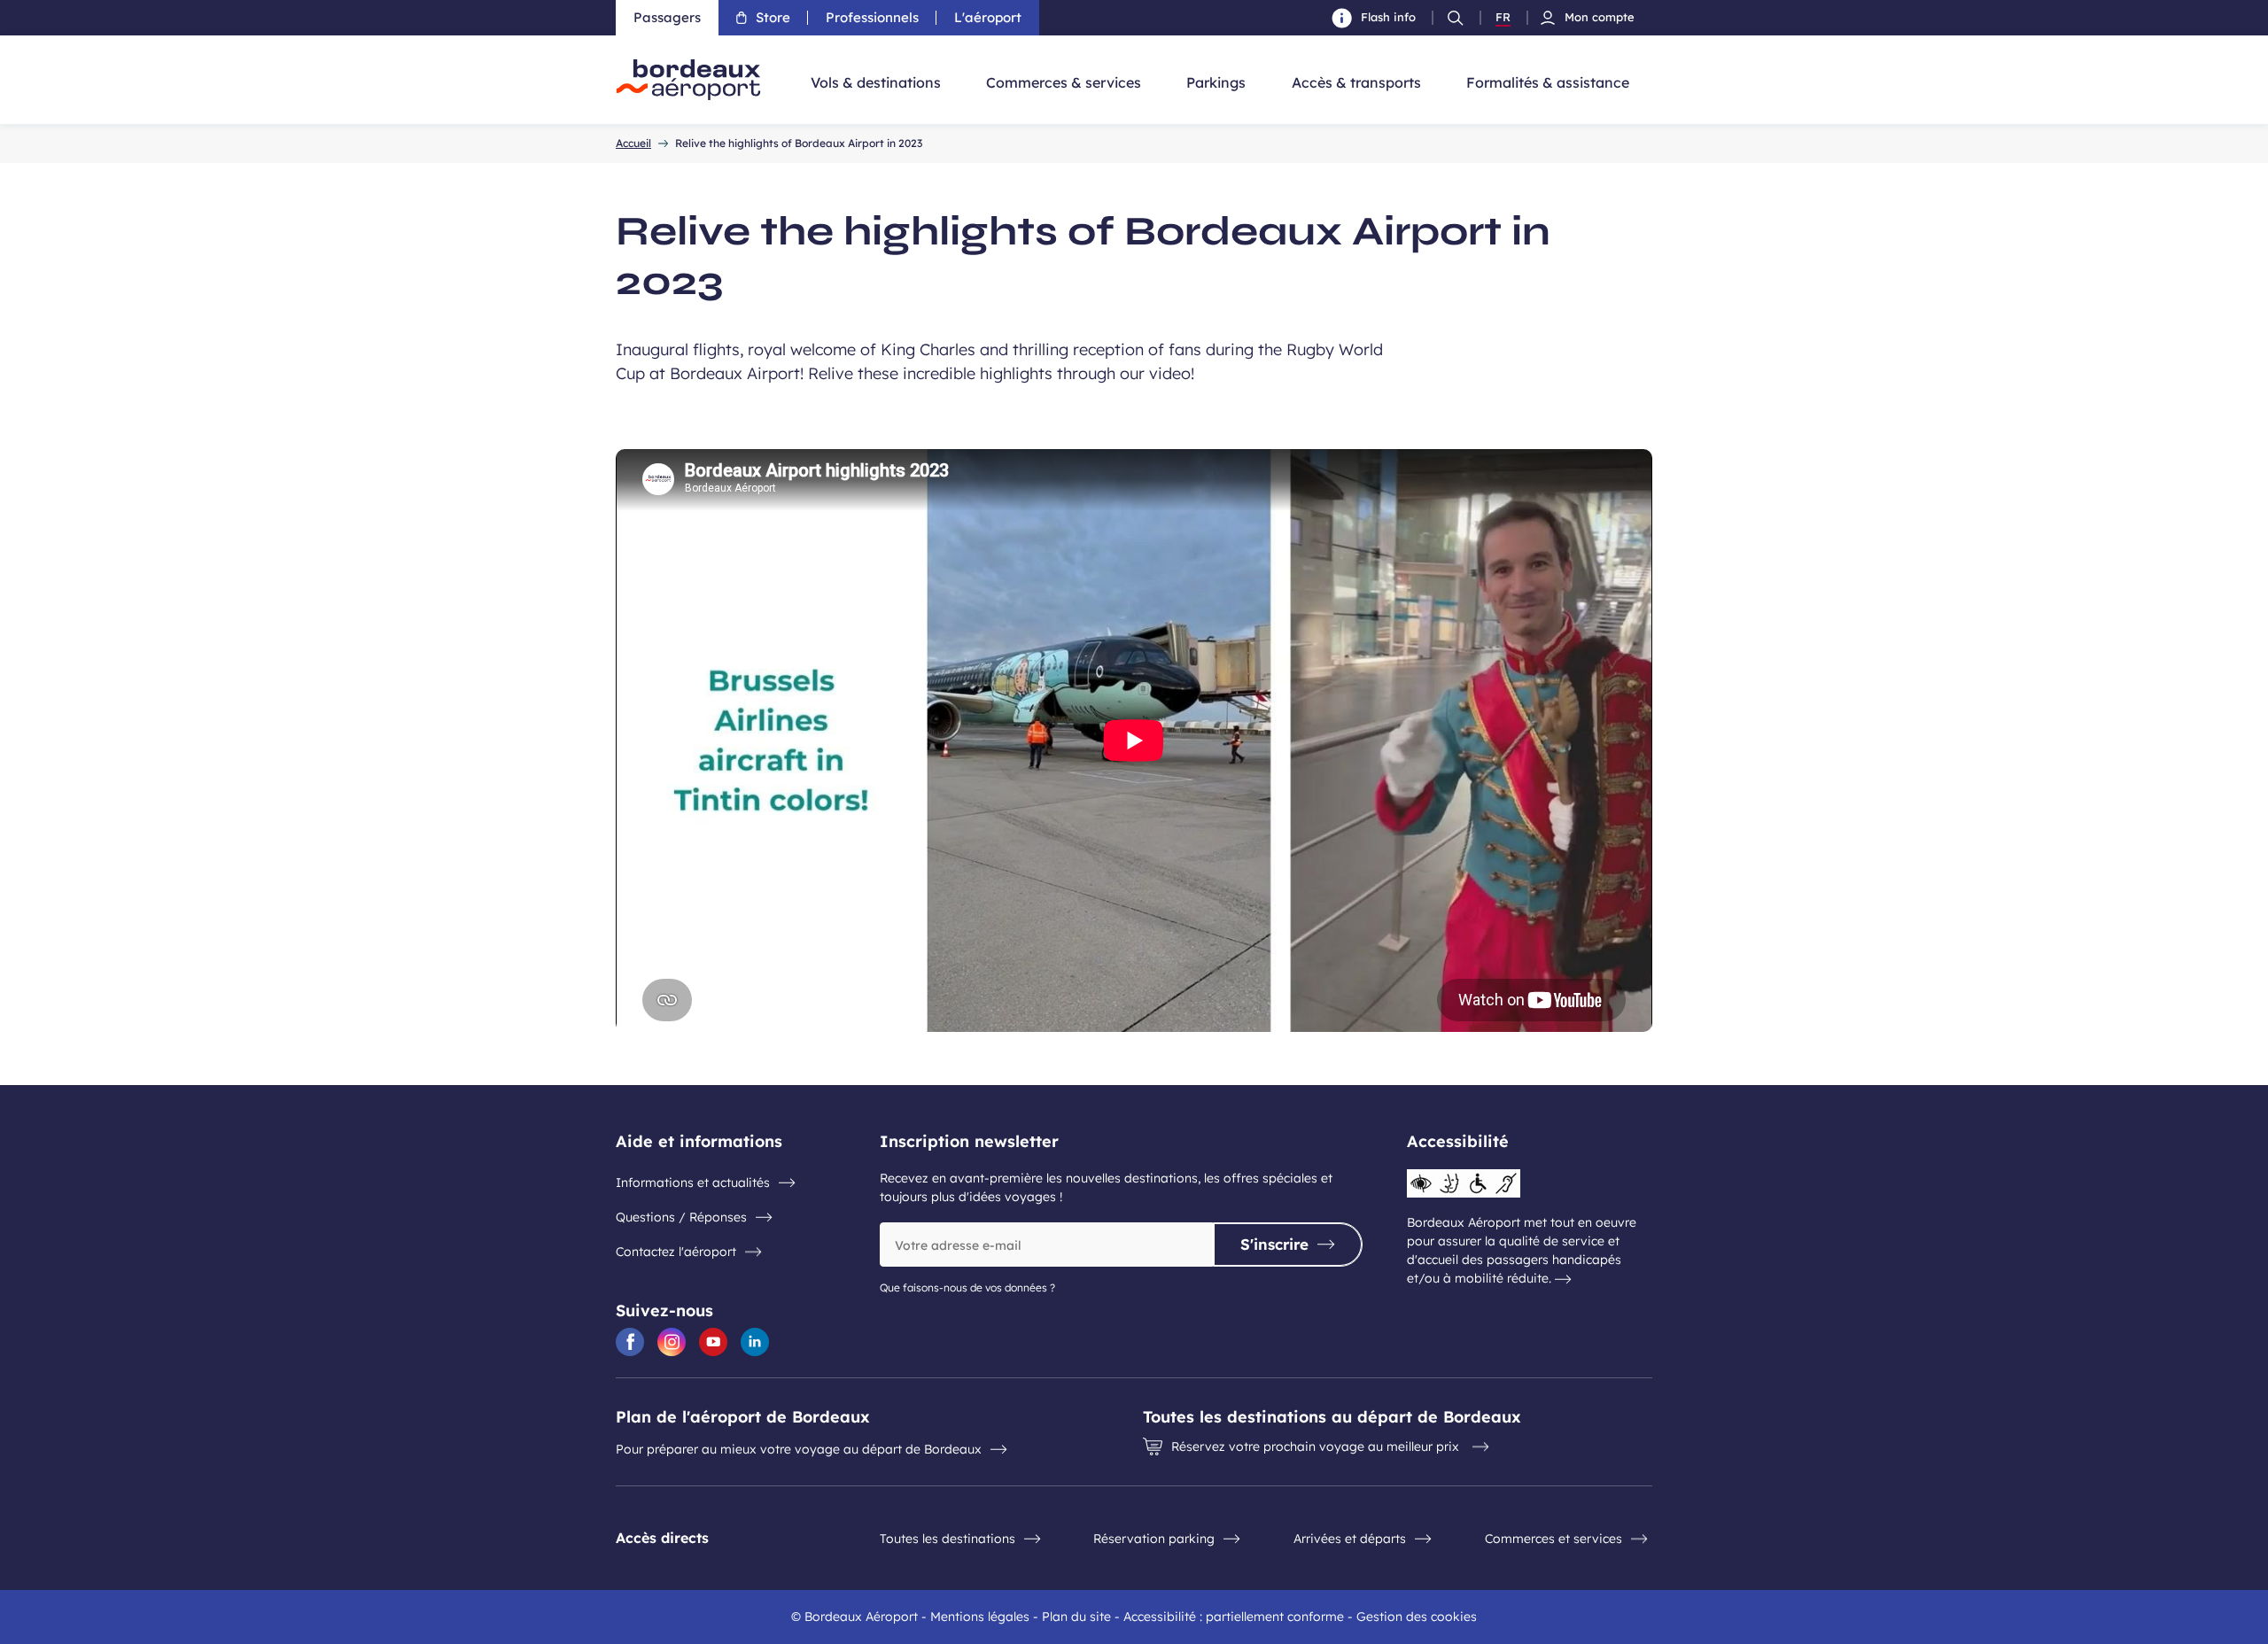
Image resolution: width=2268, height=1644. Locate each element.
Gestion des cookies (1417, 1617)
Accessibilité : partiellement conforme (1234, 1617)
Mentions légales (980, 1617)
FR (1503, 18)
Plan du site (1076, 1617)
